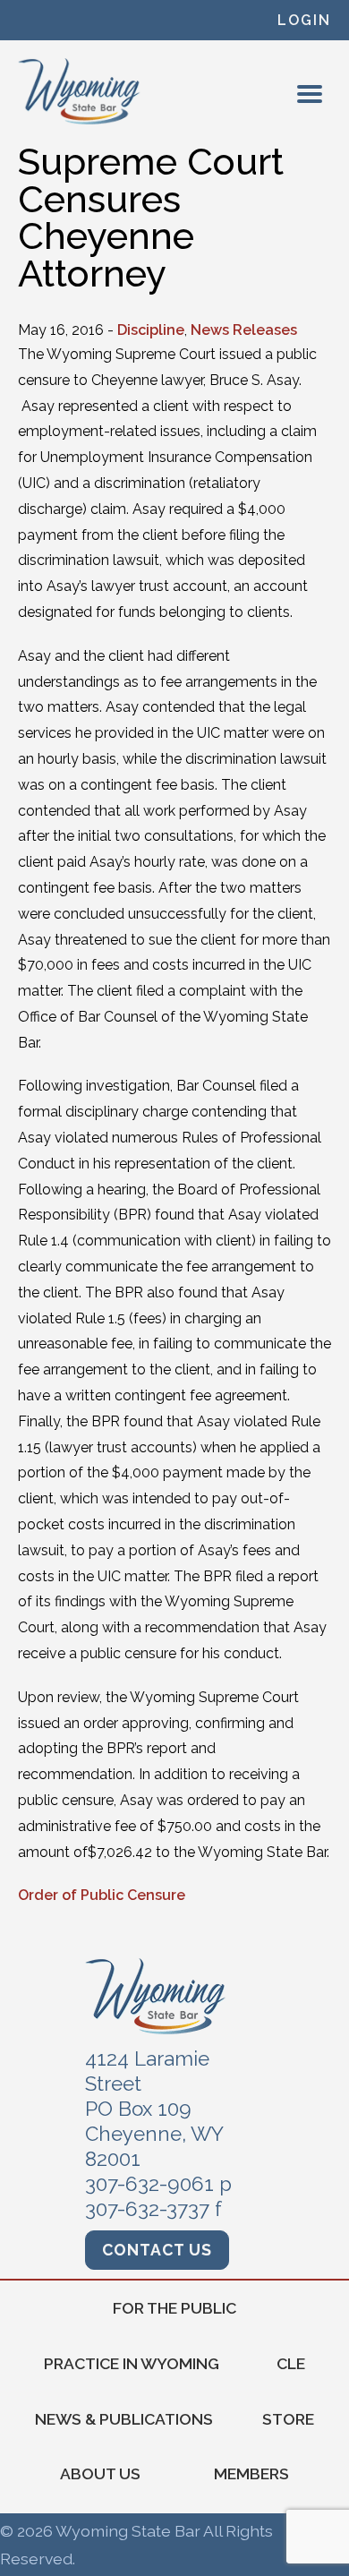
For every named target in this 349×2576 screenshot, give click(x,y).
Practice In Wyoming (132, 2363)
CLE (291, 2363)
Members (251, 2473)
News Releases (244, 330)
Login (304, 20)
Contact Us (157, 2250)
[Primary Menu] (310, 94)
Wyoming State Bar (80, 91)
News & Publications (124, 2419)
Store (288, 2419)
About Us (100, 2473)
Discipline (151, 330)
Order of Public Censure (102, 1895)
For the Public (174, 2308)
